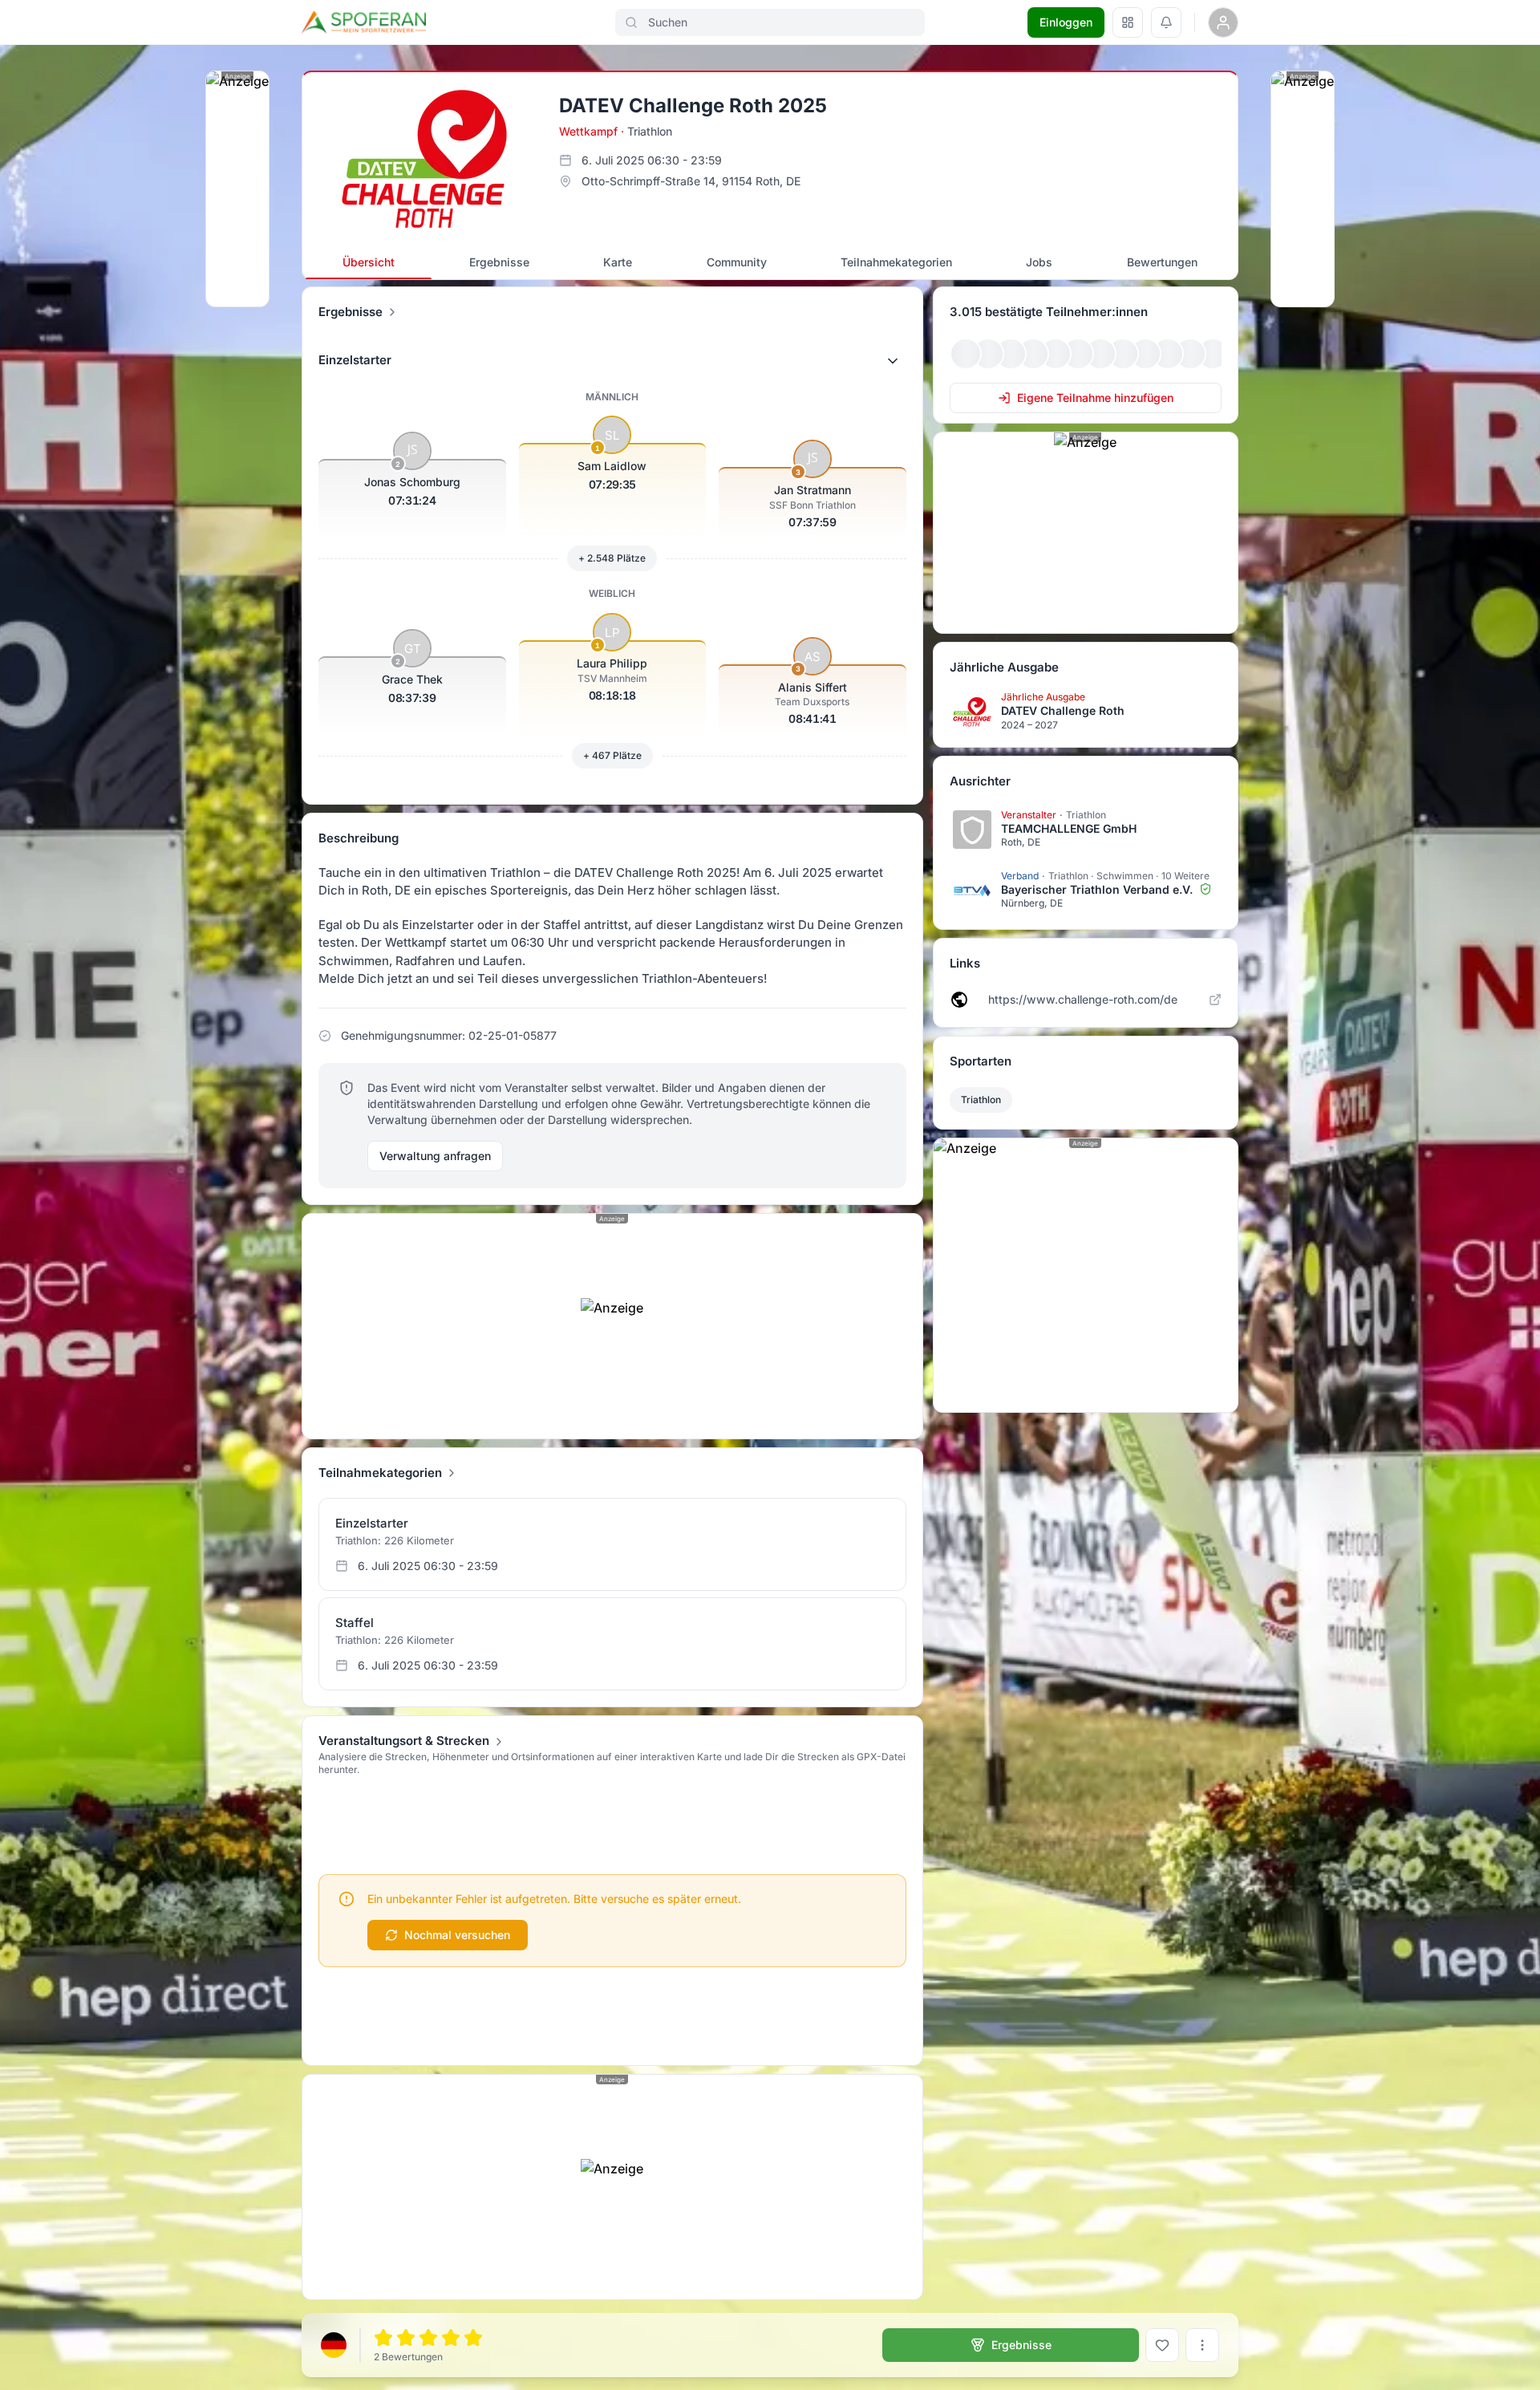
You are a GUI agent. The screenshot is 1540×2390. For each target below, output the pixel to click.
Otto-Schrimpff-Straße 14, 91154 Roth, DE (691, 181)
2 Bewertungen (408, 2357)
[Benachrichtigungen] (1166, 22)
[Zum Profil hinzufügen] (1162, 2345)
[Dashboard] (1128, 22)
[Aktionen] (1202, 2345)
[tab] (369, 262)
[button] (612, 361)
